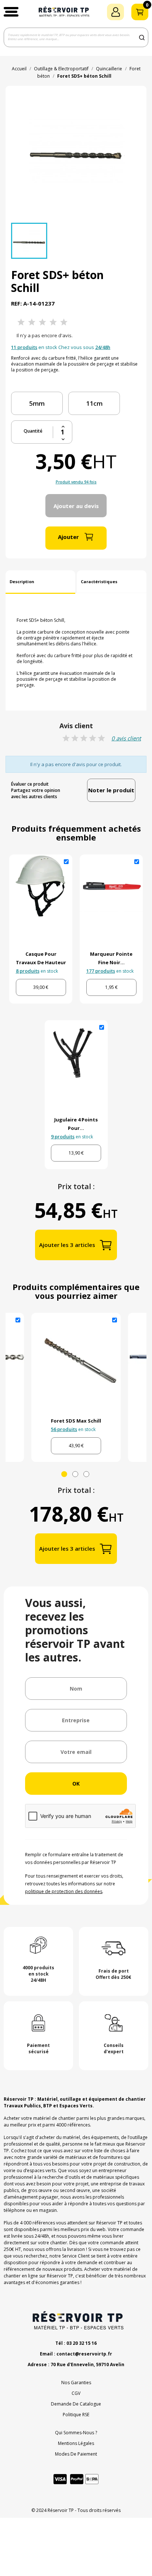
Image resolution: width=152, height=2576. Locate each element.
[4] (53, 322)
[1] (21, 322)
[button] (11, 12)
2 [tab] (75, 1474)
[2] (32, 322)
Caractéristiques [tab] (99, 582)
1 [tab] (64, 1474)
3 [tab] (86, 1474)
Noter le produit (111, 790)
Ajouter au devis (76, 506)
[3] (42, 322)
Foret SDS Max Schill (76, 1421)
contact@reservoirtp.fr (84, 2354)
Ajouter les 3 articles (67, 1245)
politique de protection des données (64, 1891)
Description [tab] (22, 582)
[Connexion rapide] (115, 12)
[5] (64, 322)
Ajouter (68, 537)
